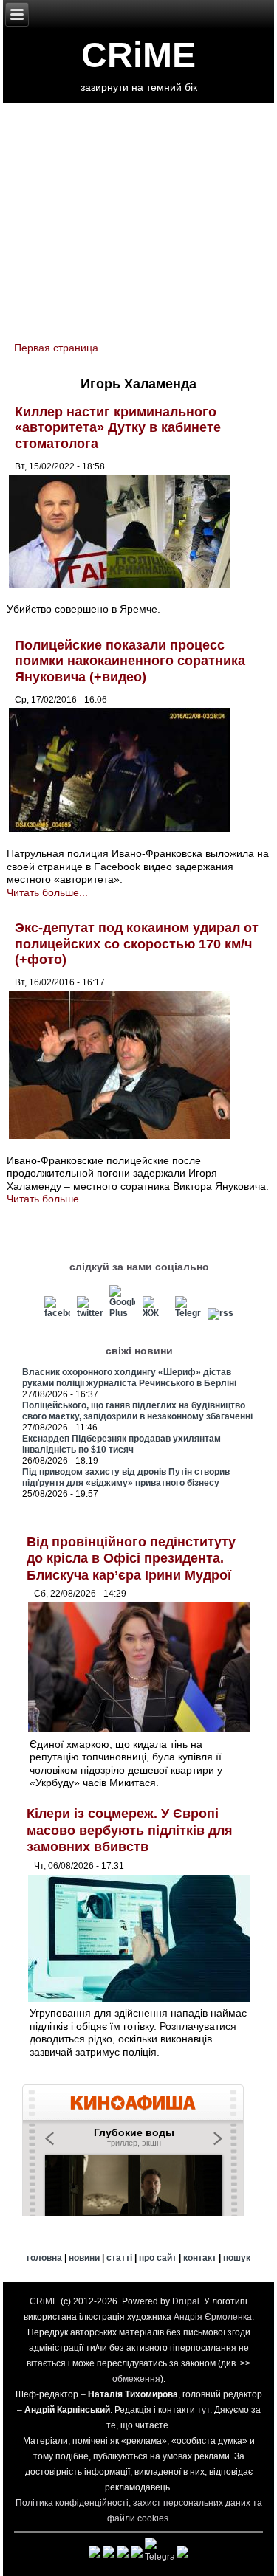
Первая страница (56, 348)
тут (204, 2410)
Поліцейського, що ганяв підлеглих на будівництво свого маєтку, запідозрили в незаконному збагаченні (137, 1411)
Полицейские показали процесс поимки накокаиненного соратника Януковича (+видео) (130, 661)
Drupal (186, 2301)
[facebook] (57, 1313)
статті (119, 2258)
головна (44, 2258)
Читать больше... (47, 892)
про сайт (158, 2258)
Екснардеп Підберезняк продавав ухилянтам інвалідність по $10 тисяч (122, 1444)
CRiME (138, 55)
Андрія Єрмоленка (213, 2317)
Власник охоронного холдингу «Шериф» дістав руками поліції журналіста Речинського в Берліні (129, 1378)
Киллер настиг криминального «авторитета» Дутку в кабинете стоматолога (118, 428)
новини (84, 2258)
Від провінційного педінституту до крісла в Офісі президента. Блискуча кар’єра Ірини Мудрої (131, 1559)
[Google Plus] (122, 1313)
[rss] (220, 1313)
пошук (237, 2258)
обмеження (136, 2379)
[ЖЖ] (155, 1313)
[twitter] (90, 1313)
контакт (200, 2258)
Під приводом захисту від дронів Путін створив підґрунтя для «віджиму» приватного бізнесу (126, 1477)
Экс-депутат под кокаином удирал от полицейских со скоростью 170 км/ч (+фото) (137, 944)
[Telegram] (188, 1313)
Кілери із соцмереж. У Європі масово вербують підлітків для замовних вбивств (130, 1830)
